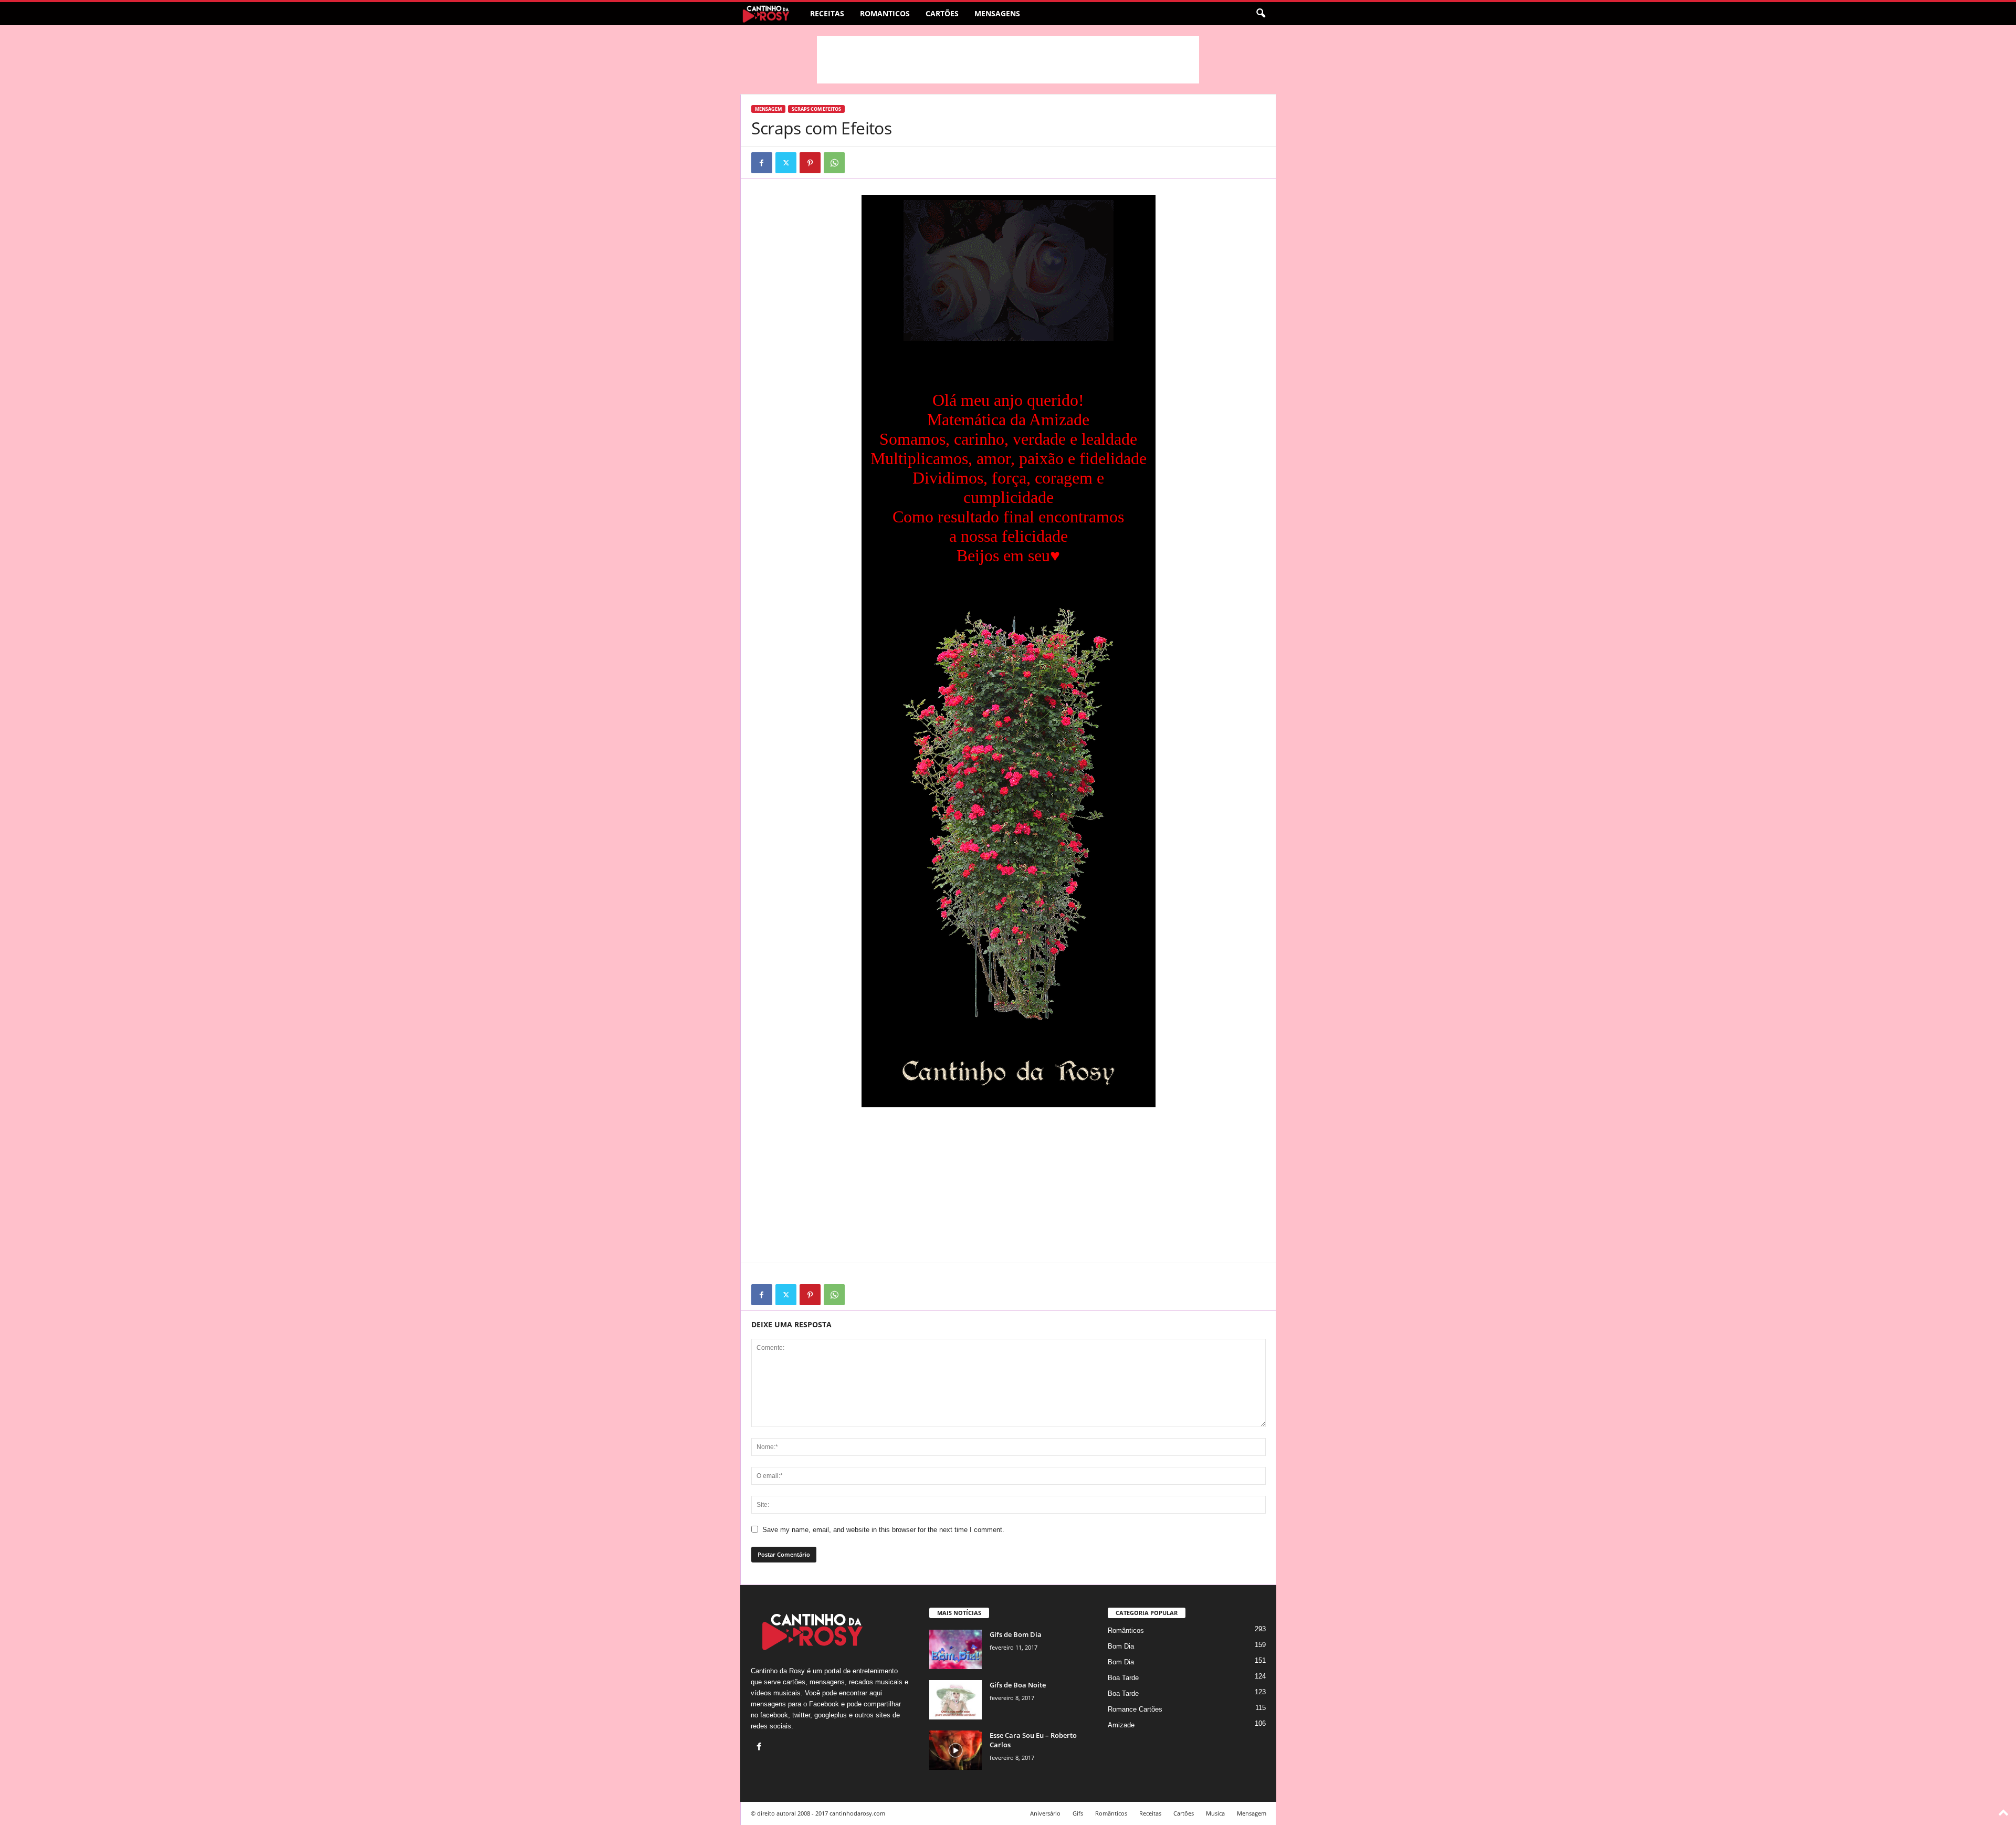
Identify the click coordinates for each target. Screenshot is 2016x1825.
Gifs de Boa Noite (1018, 1685)
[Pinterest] (810, 163)
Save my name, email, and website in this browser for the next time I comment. (883, 1530)
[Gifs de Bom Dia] (955, 1649)
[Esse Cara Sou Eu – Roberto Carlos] (955, 1750)
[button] (1261, 14)
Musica (1215, 1813)
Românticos (1126, 1630)
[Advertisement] (1008, 60)
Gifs (1078, 1813)
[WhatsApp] (834, 163)
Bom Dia (1121, 1646)
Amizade (1121, 1725)
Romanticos (885, 13)
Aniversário (1045, 1813)
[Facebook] (762, 163)
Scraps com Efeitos (816, 109)
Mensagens (997, 13)
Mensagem (768, 109)
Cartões (942, 13)
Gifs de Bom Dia (1016, 1634)
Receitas (827, 13)
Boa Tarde (1123, 1678)
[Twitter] (786, 163)
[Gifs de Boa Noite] (955, 1700)
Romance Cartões (1135, 1709)
